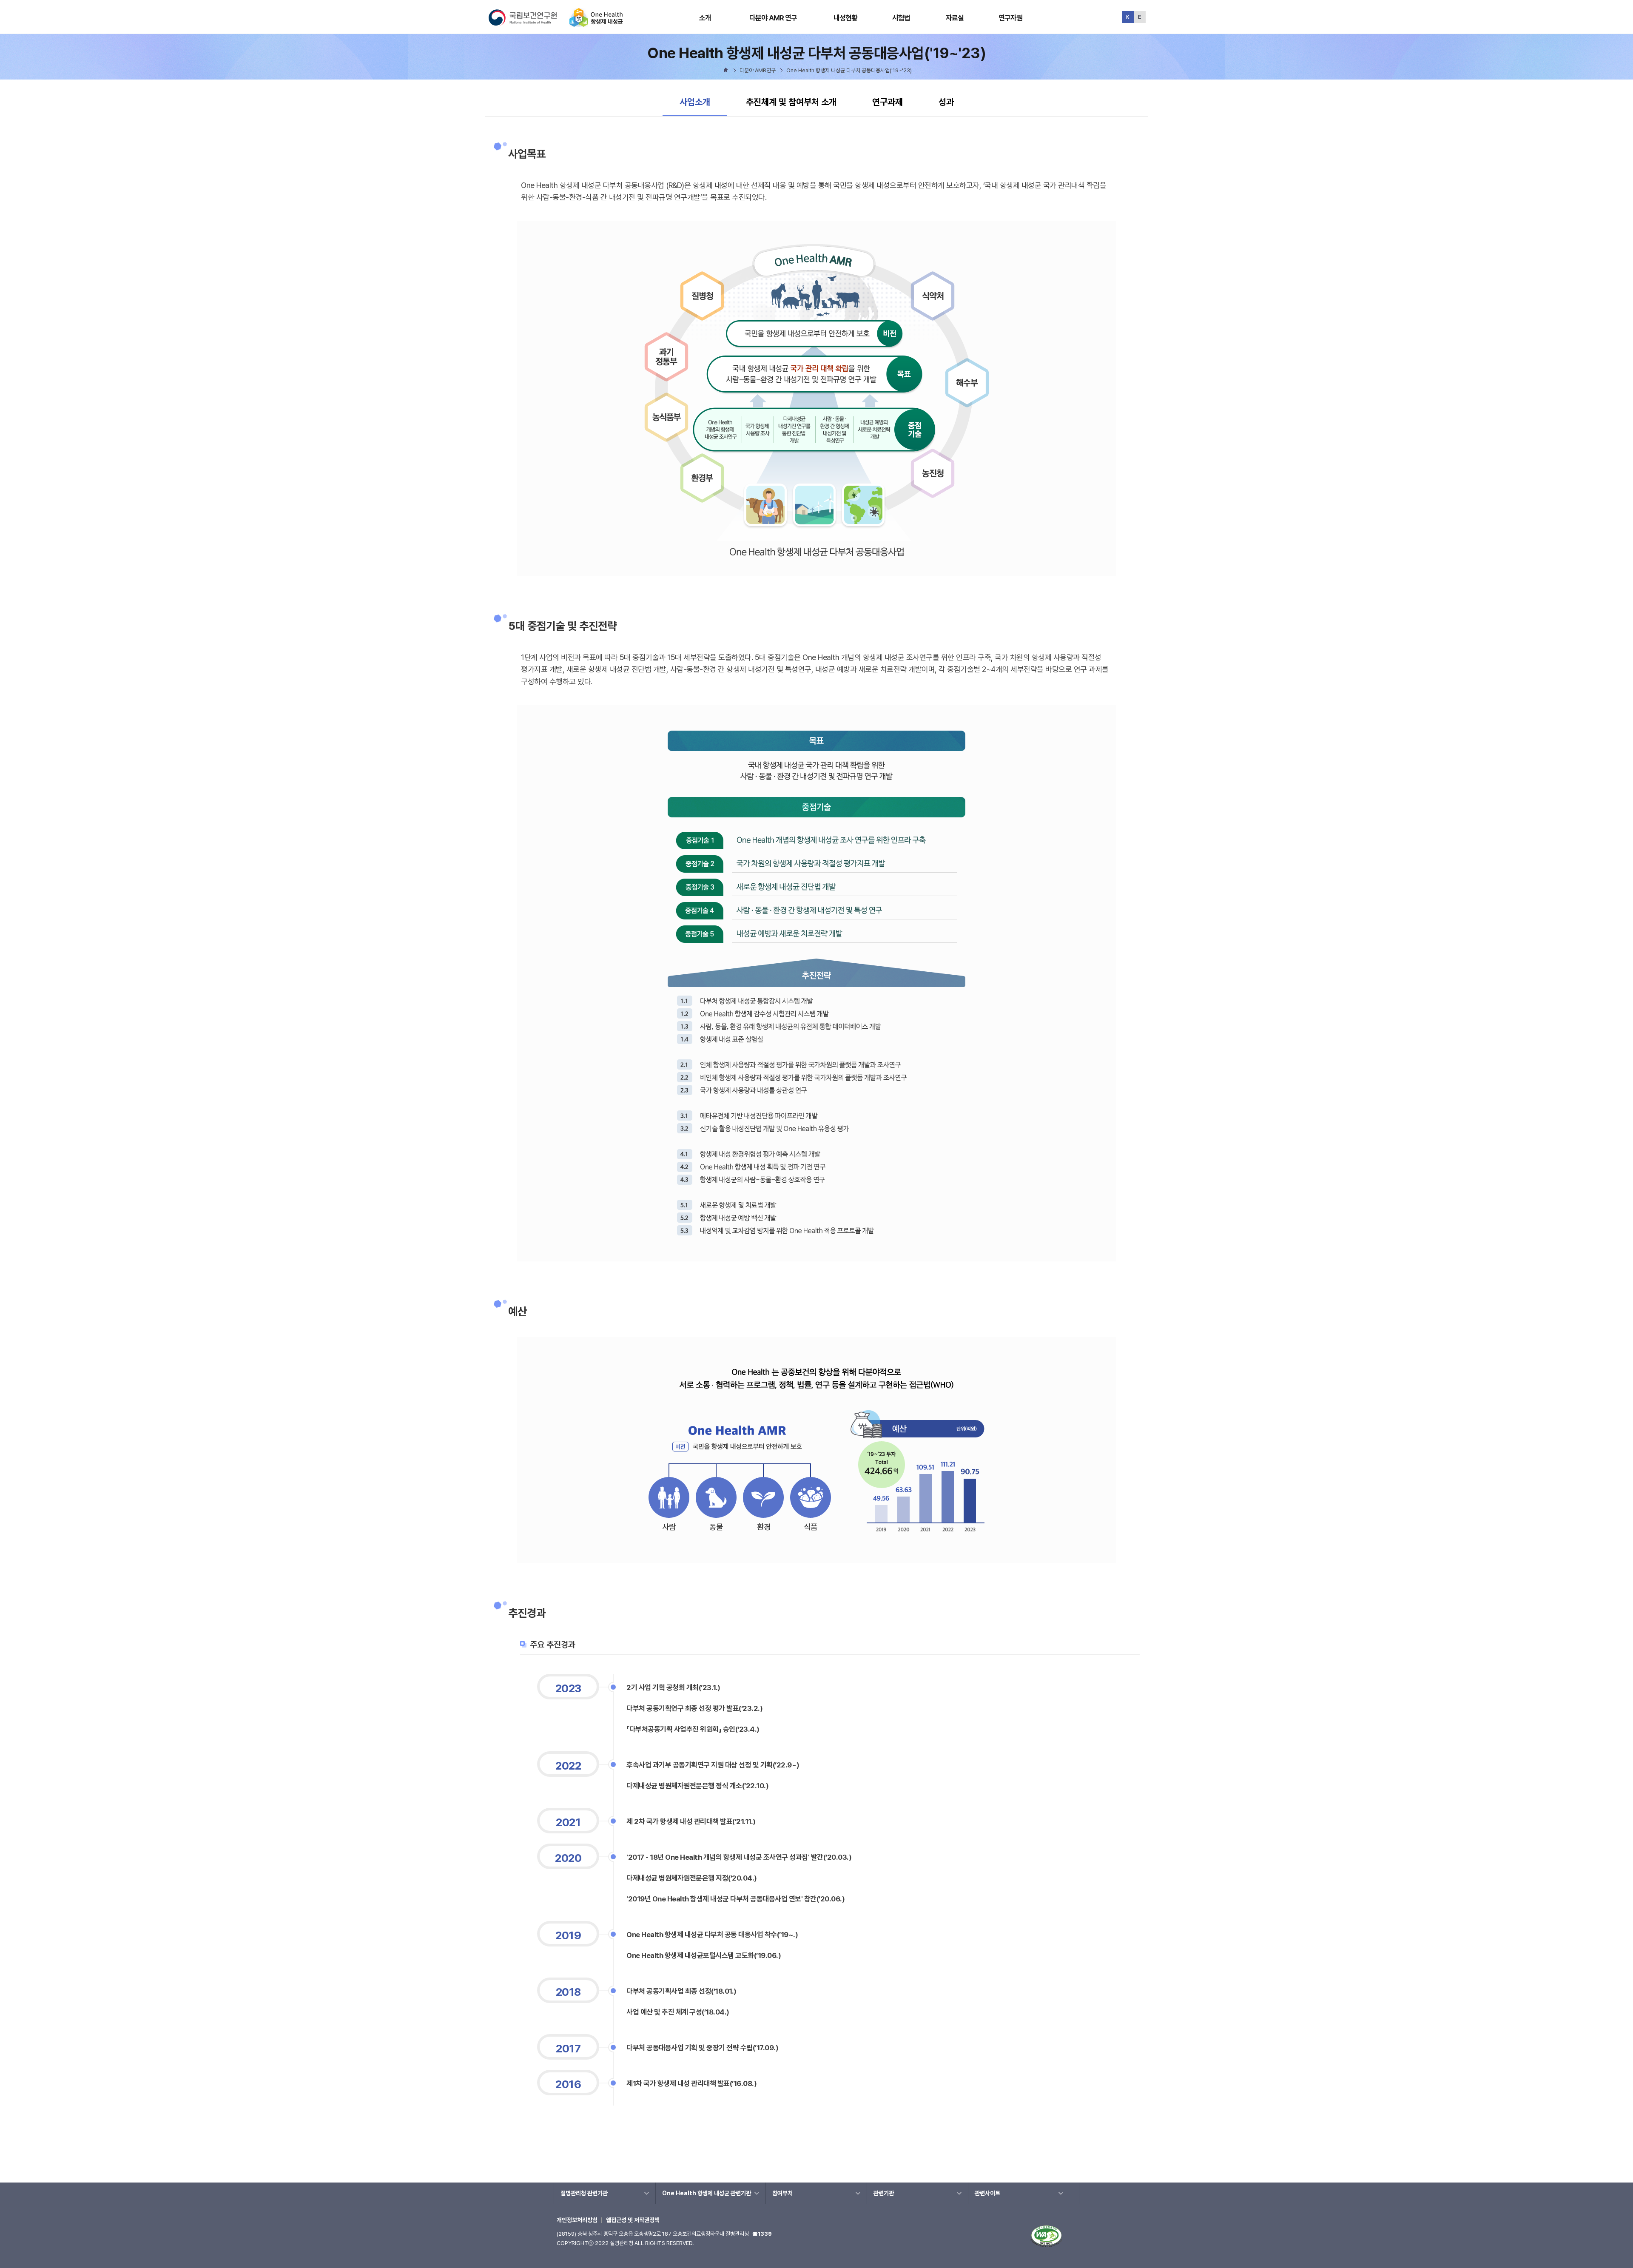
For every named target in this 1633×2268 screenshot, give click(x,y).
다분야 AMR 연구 (773, 18)
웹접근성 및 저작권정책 (633, 2220)
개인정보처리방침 (577, 2220)
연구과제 (888, 102)
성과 (946, 102)
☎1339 (762, 2234)
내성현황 (846, 18)
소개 (705, 18)
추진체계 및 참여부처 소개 (791, 102)
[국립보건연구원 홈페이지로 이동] (528, 23)
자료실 (955, 18)
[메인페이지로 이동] (596, 23)
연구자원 (1011, 18)
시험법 (901, 18)
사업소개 (699, 102)
